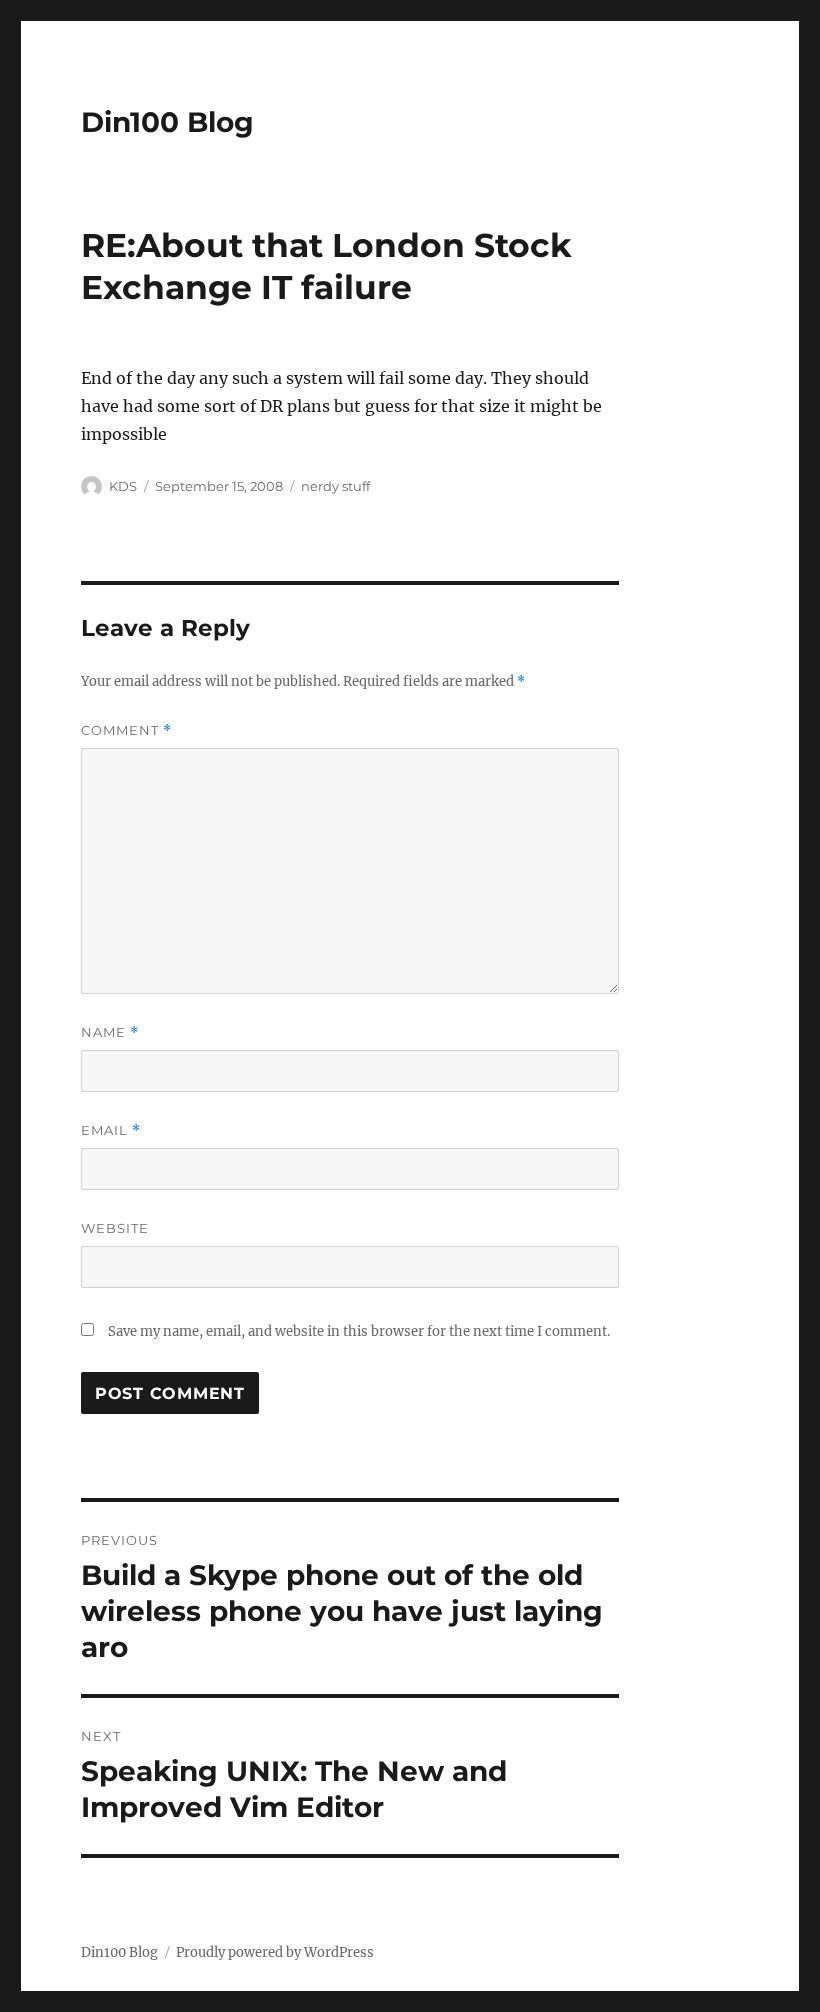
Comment (126, 730)
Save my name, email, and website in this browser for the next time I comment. (359, 1331)
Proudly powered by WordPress (275, 1952)
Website (115, 1228)
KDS (123, 486)
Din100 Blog (167, 122)
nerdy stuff (335, 486)
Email (111, 1130)
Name (110, 1032)
